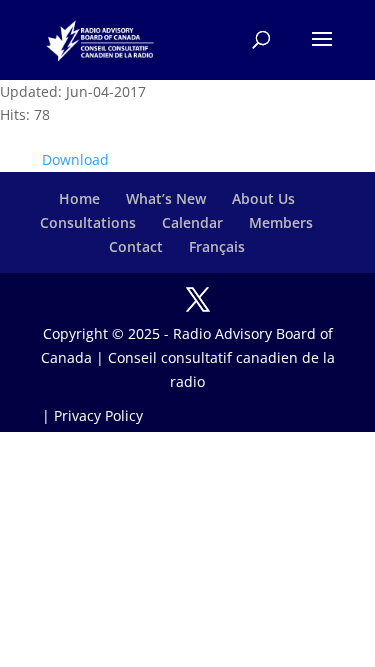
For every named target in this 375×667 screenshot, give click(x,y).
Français (217, 246)
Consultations (88, 222)
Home (79, 198)
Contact (136, 246)
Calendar (192, 222)
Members (281, 222)
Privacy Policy (98, 415)
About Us (263, 198)
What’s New (166, 198)
